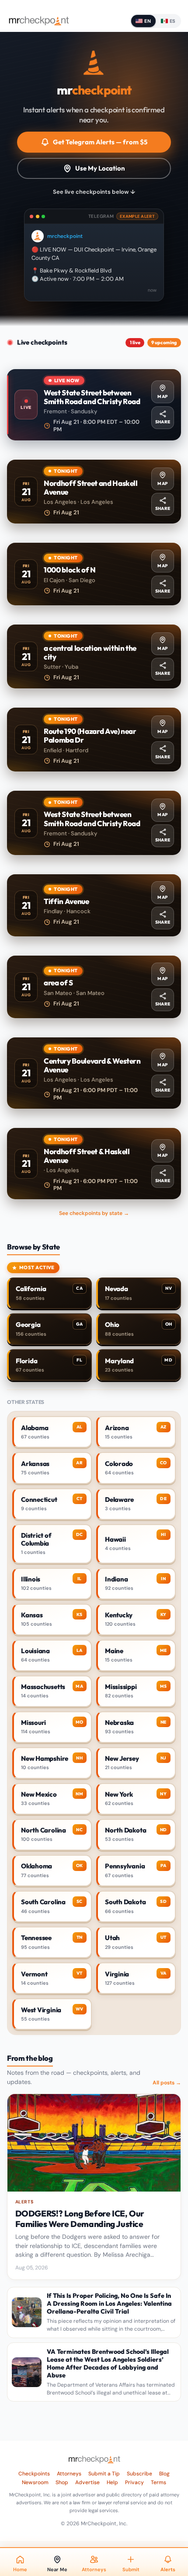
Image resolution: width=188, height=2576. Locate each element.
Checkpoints (34, 2474)
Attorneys (69, 2474)
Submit (131, 2569)
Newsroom (35, 2482)
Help (112, 2482)
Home (20, 2569)
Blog (164, 2474)
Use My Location (100, 168)
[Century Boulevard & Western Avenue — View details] (94, 1073)
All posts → (167, 2083)
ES (173, 21)
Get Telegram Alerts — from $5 (100, 142)
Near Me (57, 2569)
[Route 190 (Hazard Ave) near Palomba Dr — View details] (94, 740)
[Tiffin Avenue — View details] (94, 906)
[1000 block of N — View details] (94, 574)
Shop (62, 2482)
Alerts (168, 2569)
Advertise (87, 2482)
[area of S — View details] (94, 987)
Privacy (134, 2482)
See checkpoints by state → (94, 1213)
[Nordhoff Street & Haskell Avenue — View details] (94, 1164)
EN (148, 21)
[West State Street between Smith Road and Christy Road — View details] (94, 405)
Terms (158, 2482)
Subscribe (139, 2474)
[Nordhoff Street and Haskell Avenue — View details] (94, 492)
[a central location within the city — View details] (94, 656)
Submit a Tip (104, 2474)
